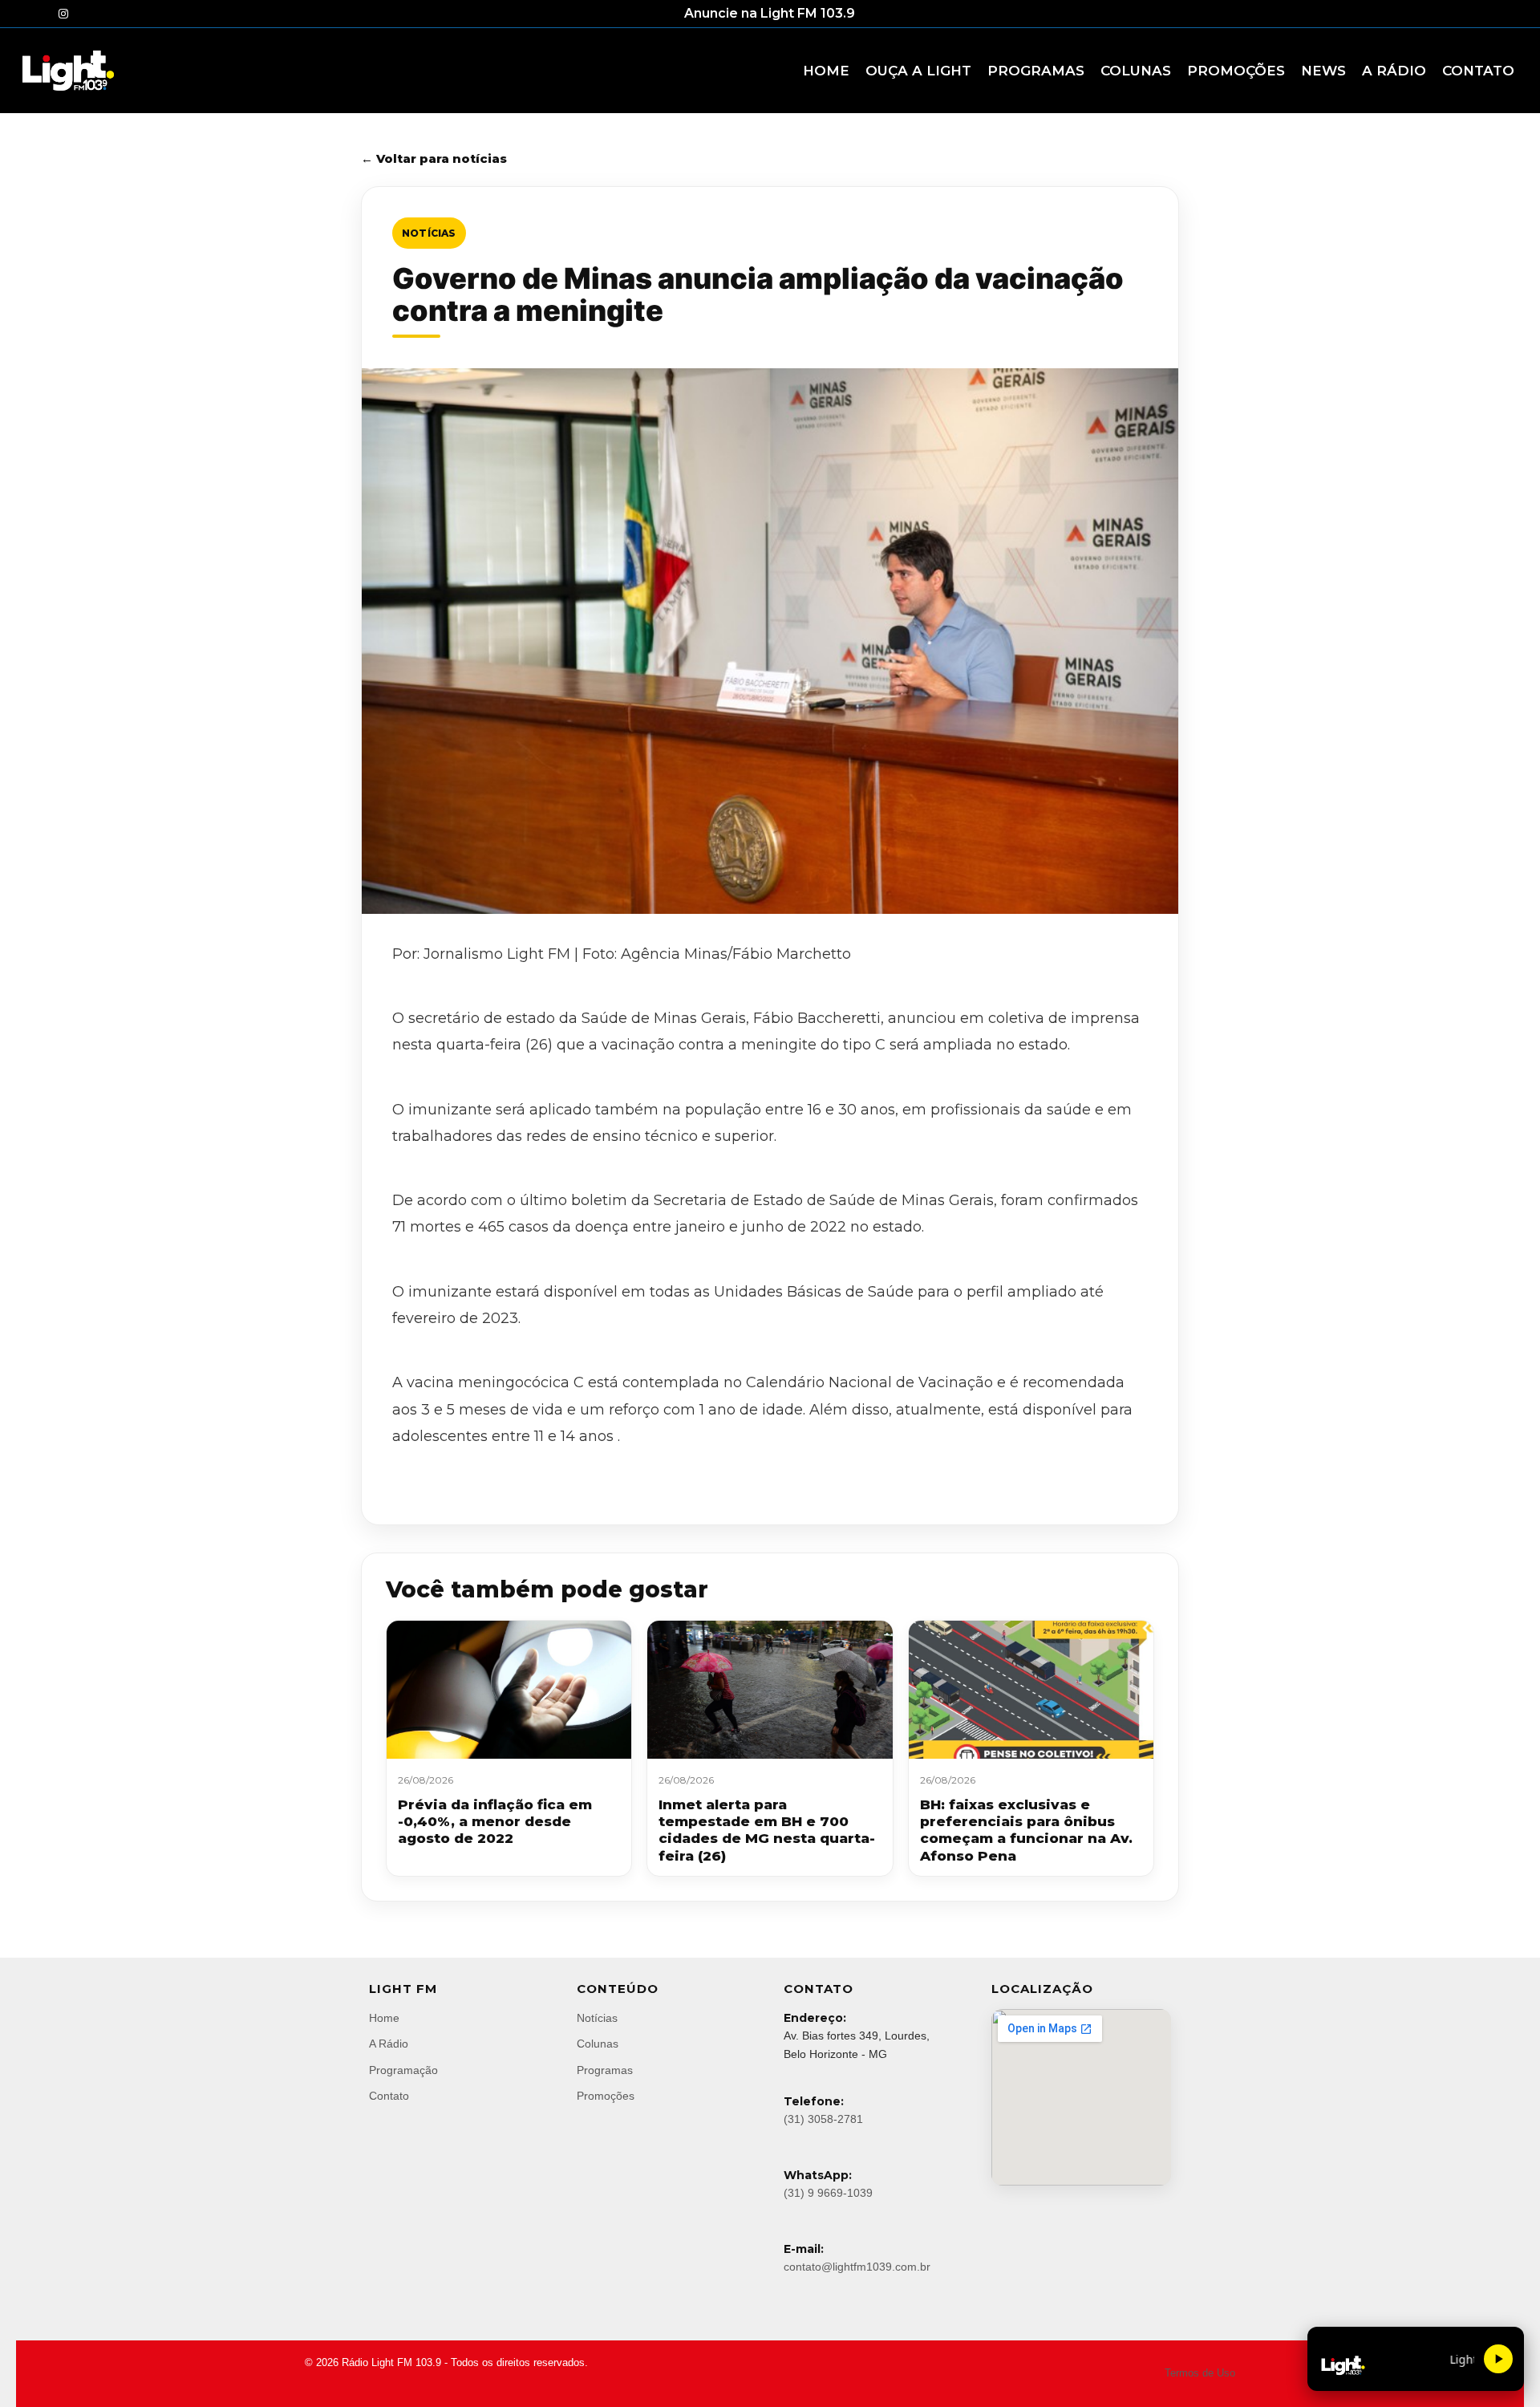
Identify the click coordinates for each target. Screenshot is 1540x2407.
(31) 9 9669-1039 (828, 2193)
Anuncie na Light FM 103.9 (770, 13)
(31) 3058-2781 (823, 2119)
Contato (389, 2096)
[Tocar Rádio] (1498, 2359)
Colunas (598, 2044)
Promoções (606, 2096)
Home (384, 2018)
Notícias (429, 233)
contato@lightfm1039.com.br (857, 2267)
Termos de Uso (1200, 2373)
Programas (605, 2070)
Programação (403, 2070)
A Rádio (389, 2044)
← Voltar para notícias (434, 158)
